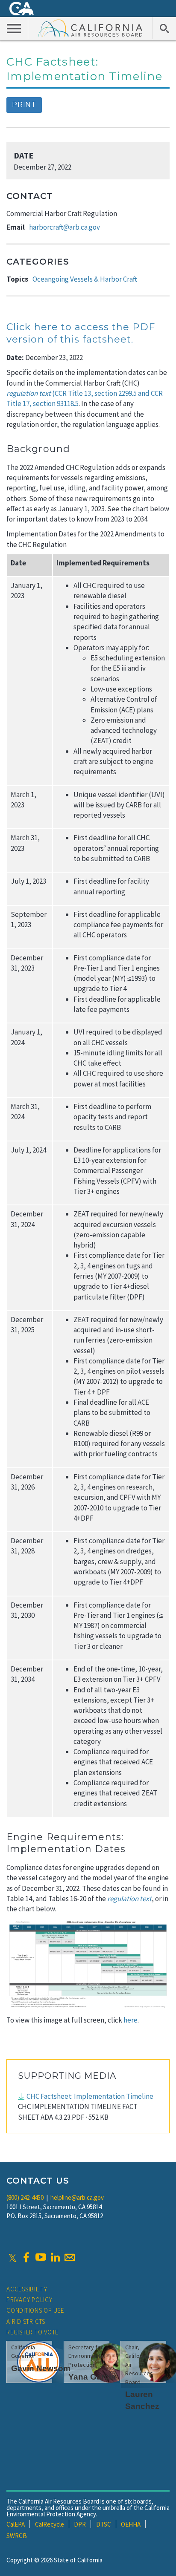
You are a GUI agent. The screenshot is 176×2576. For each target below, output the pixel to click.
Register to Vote (32, 2332)
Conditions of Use (35, 2310)
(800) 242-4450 (25, 2197)
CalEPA (16, 2524)
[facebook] (26, 2257)
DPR (80, 2524)
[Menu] (14, 28)
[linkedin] (55, 2257)
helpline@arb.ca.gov (77, 2197)
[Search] (164, 28)
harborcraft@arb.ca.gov (65, 227)
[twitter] (13, 2257)
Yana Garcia (92, 2377)
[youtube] (41, 2257)
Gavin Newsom (41, 2368)
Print (24, 105)
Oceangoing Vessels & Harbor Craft (85, 279)
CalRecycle (50, 2524)
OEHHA (131, 2524)
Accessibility (27, 2289)
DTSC (104, 2524)
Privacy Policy (29, 2300)
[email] (70, 2257)
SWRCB (17, 2536)
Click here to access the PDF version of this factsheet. (81, 333)
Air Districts (26, 2321)
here (131, 2020)
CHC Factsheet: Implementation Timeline (90, 2096)
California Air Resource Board (91, 28)
